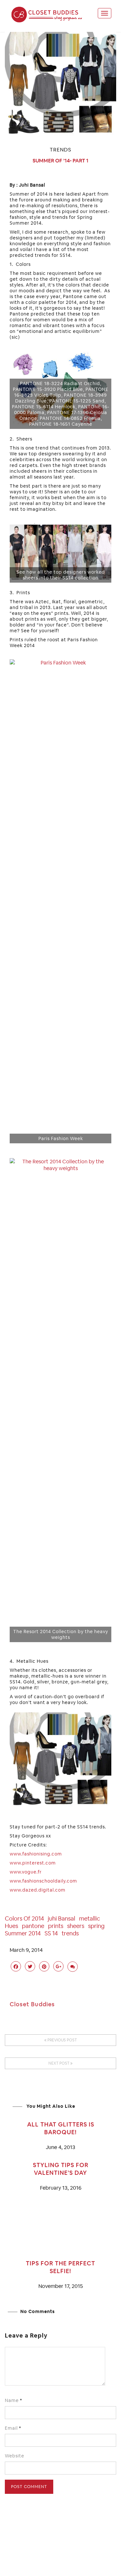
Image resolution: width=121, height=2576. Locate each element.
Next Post (59, 2063)
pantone (33, 1926)
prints (56, 1926)
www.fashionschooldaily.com (43, 1881)
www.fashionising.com (36, 1854)
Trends (60, 150)
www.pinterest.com (33, 1863)
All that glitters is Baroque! (61, 2128)
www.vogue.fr (26, 1872)
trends (70, 1933)
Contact (89, 2556)
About (49, 2556)
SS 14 (51, 1933)
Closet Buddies (32, 2004)
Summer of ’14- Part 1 (60, 161)
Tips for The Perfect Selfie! (60, 2267)
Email (13, 2428)
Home (30, 2556)
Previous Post (62, 2040)
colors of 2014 (24, 1918)
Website (15, 2456)
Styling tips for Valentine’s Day (61, 2169)
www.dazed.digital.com (38, 1890)
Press (67, 2556)
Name (14, 2400)
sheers (76, 1926)
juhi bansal (61, 1918)
